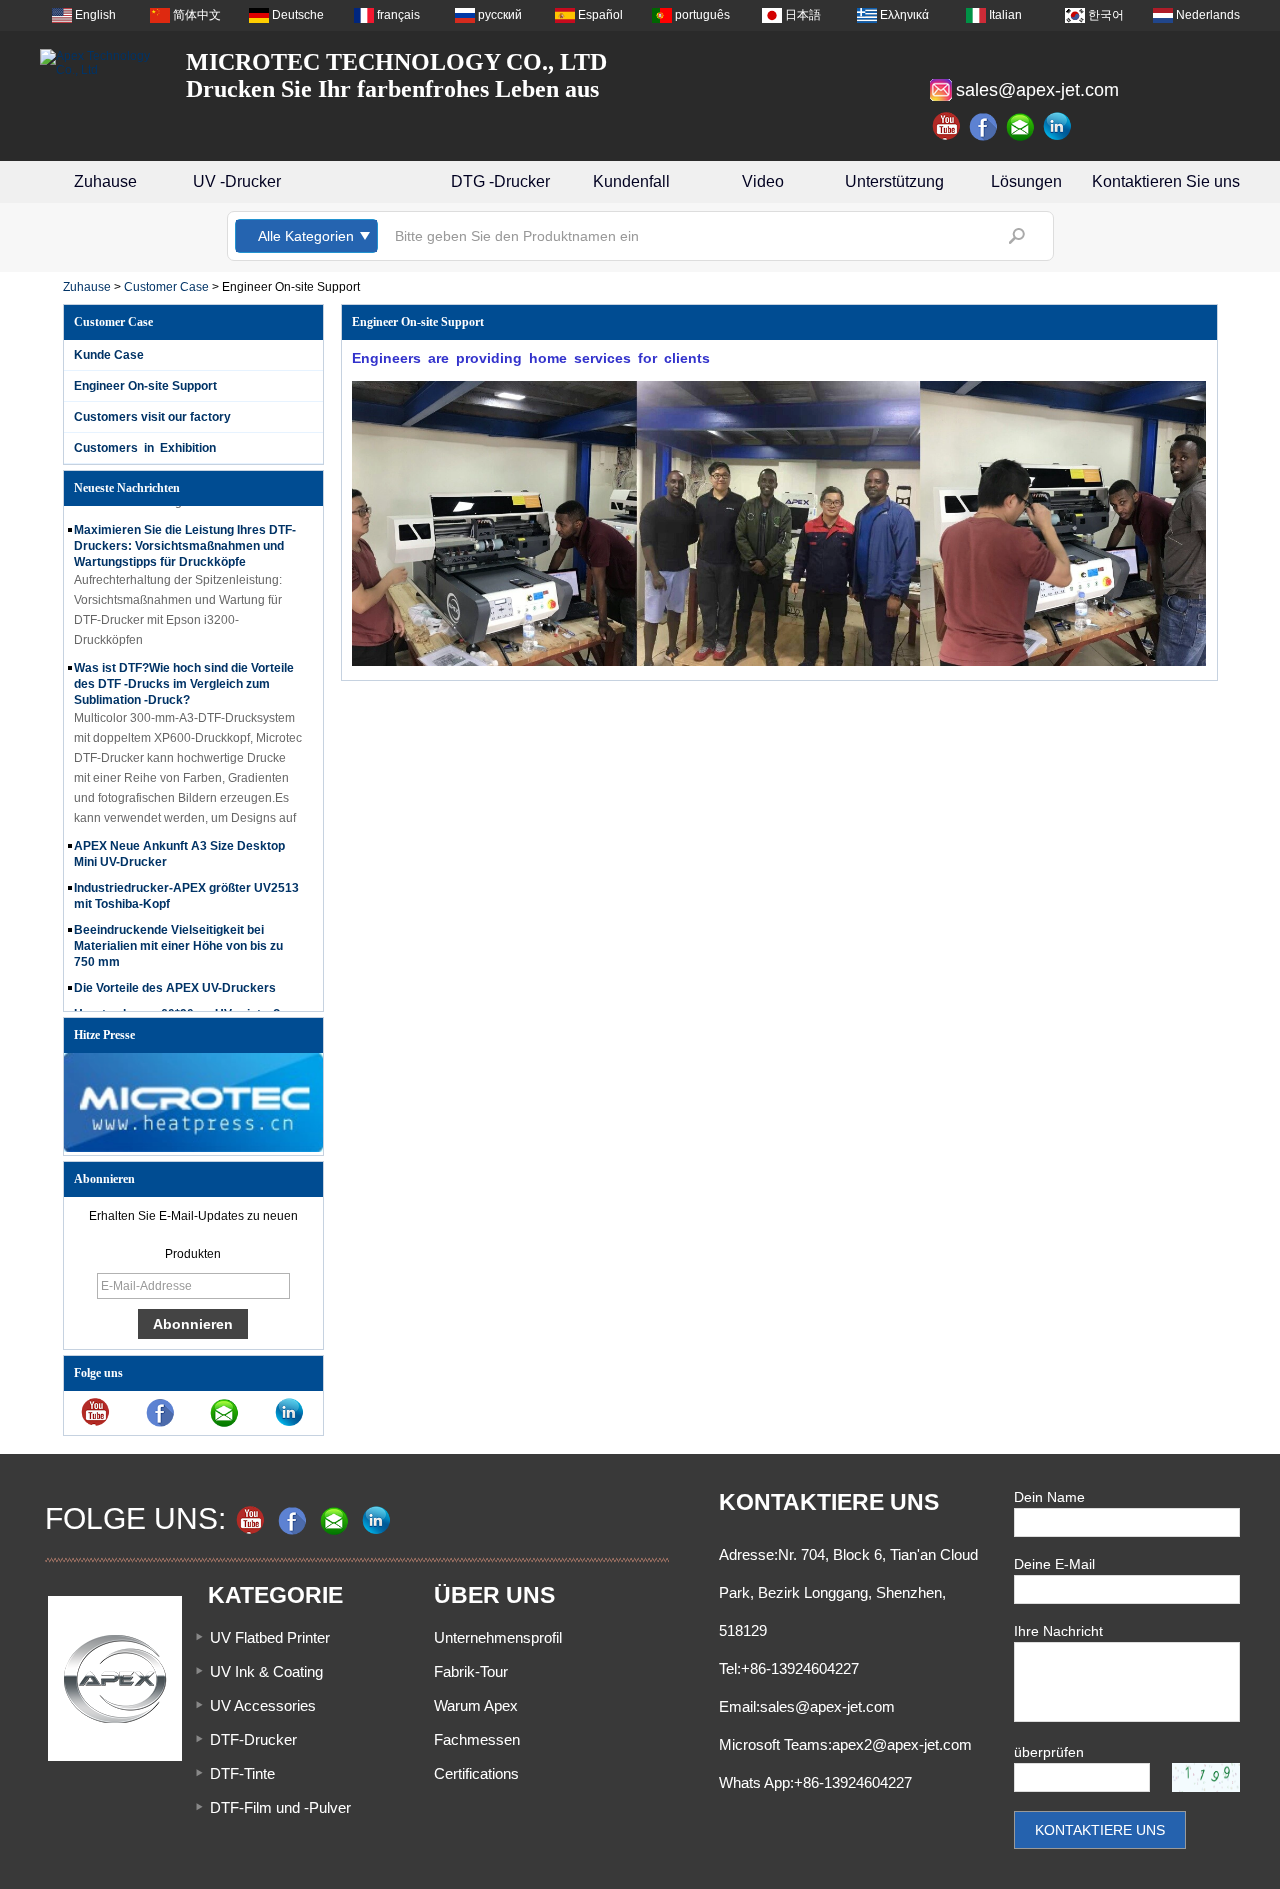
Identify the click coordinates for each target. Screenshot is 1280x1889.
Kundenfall (631, 181)
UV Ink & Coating (266, 1671)
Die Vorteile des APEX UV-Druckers (175, 976)
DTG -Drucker (500, 181)
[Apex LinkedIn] (1058, 127)
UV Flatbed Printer (270, 1637)
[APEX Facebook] (984, 127)
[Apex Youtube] (947, 127)
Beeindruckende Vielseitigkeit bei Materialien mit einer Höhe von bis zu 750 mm (178, 934)
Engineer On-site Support (145, 386)
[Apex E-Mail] (1021, 127)
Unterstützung (894, 181)
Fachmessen (477, 1739)
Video (763, 181)
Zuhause (105, 181)
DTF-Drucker (253, 1739)
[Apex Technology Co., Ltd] (100, 63)
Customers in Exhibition (145, 448)
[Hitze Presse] (193, 1148)
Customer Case (166, 287)
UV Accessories (263, 1705)
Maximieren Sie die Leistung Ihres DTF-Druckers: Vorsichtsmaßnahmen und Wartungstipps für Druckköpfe (185, 534)
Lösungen (1026, 181)
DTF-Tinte (242, 1773)
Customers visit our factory (152, 417)
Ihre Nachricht (1058, 1631)
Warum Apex (476, 1705)
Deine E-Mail (1054, 1564)
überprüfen (1049, 1752)
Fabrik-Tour (471, 1671)
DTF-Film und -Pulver (280, 1807)
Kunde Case (109, 355)
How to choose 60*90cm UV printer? (177, 1002)
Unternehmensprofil (498, 1637)
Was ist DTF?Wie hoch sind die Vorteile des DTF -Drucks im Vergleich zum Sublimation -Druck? (184, 672)
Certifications (476, 1773)
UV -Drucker (237, 181)
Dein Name (1049, 1497)
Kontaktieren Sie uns (1166, 181)
